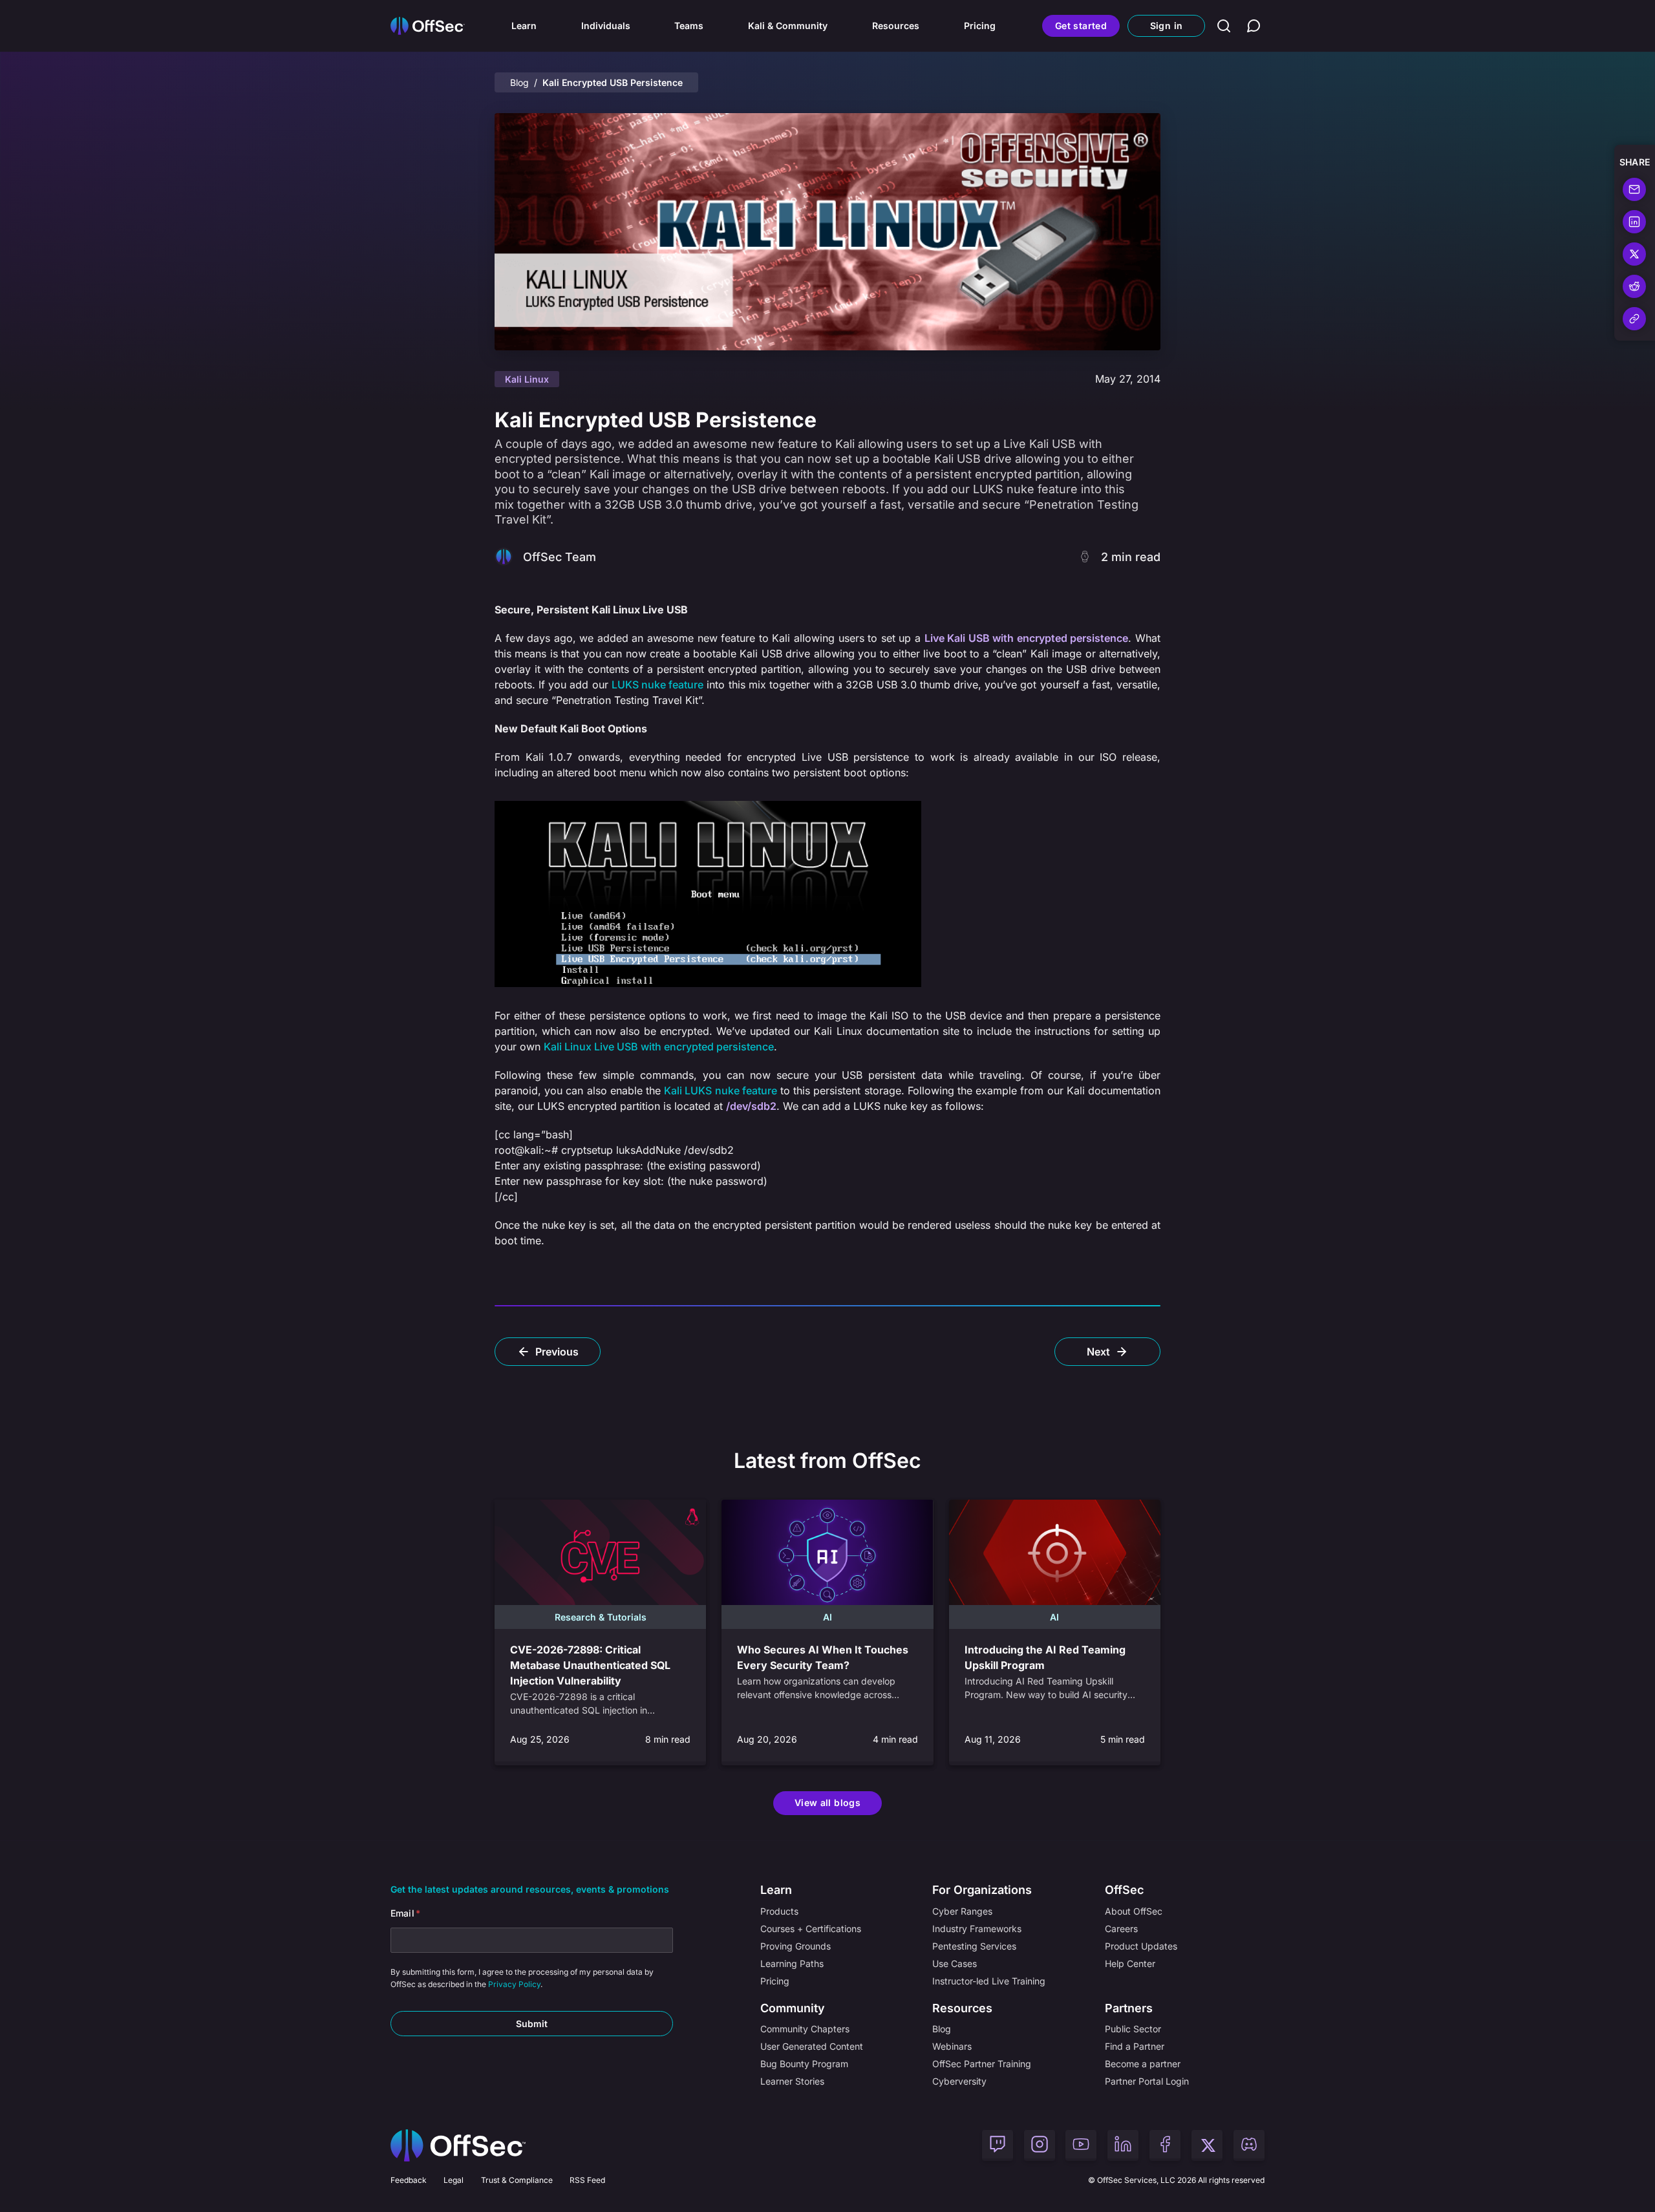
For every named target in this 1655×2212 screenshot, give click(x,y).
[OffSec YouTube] (1081, 2145)
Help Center (1130, 1963)
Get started (1081, 26)
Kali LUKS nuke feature (721, 1090)
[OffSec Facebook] (1165, 2145)
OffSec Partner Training (982, 2064)
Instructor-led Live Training (989, 1981)
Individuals (606, 26)
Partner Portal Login (1147, 2081)
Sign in (1166, 26)
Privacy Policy (514, 1984)
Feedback (409, 2180)
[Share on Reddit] (1634, 286)
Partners (1129, 2008)
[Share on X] (1634, 254)
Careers (1121, 1929)
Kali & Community (788, 26)
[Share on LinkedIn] (1634, 222)
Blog (519, 82)
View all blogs (827, 1803)
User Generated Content (812, 2046)
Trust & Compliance (517, 2180)
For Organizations (982, 1890)
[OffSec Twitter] (1207, 2145)
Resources (896, 26)
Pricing (980, 26)
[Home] (458, 2145)
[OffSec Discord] (1249, 2145)
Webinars (952, 2046)
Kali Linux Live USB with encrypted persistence (659, 1047)
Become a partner (1143, 2064)
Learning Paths (792, 1963)
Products (779, 1911)
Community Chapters (805, 2029)
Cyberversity (959, 2081)
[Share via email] (1634, 189)
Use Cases (955, 1963)
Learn (524, 26)
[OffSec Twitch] (998, 2145)
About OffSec (1134, 1911)
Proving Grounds (795, 1946)
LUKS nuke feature (657, 685)
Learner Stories (792, 2081)
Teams (689, 26)
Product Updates (1141, 1946)
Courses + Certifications (811, 1929)
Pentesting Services (974, 1946)
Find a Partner (1135, 2046)
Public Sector (1133, 2029)
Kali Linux (527, 379)
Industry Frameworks (977, 1929)
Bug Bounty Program (804, 2064)
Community (793, 2008)
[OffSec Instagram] (1040, 2145)
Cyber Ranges (962, 1911)
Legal (454, 2180)
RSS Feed (587, 2180)
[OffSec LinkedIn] (1123, 2145)
